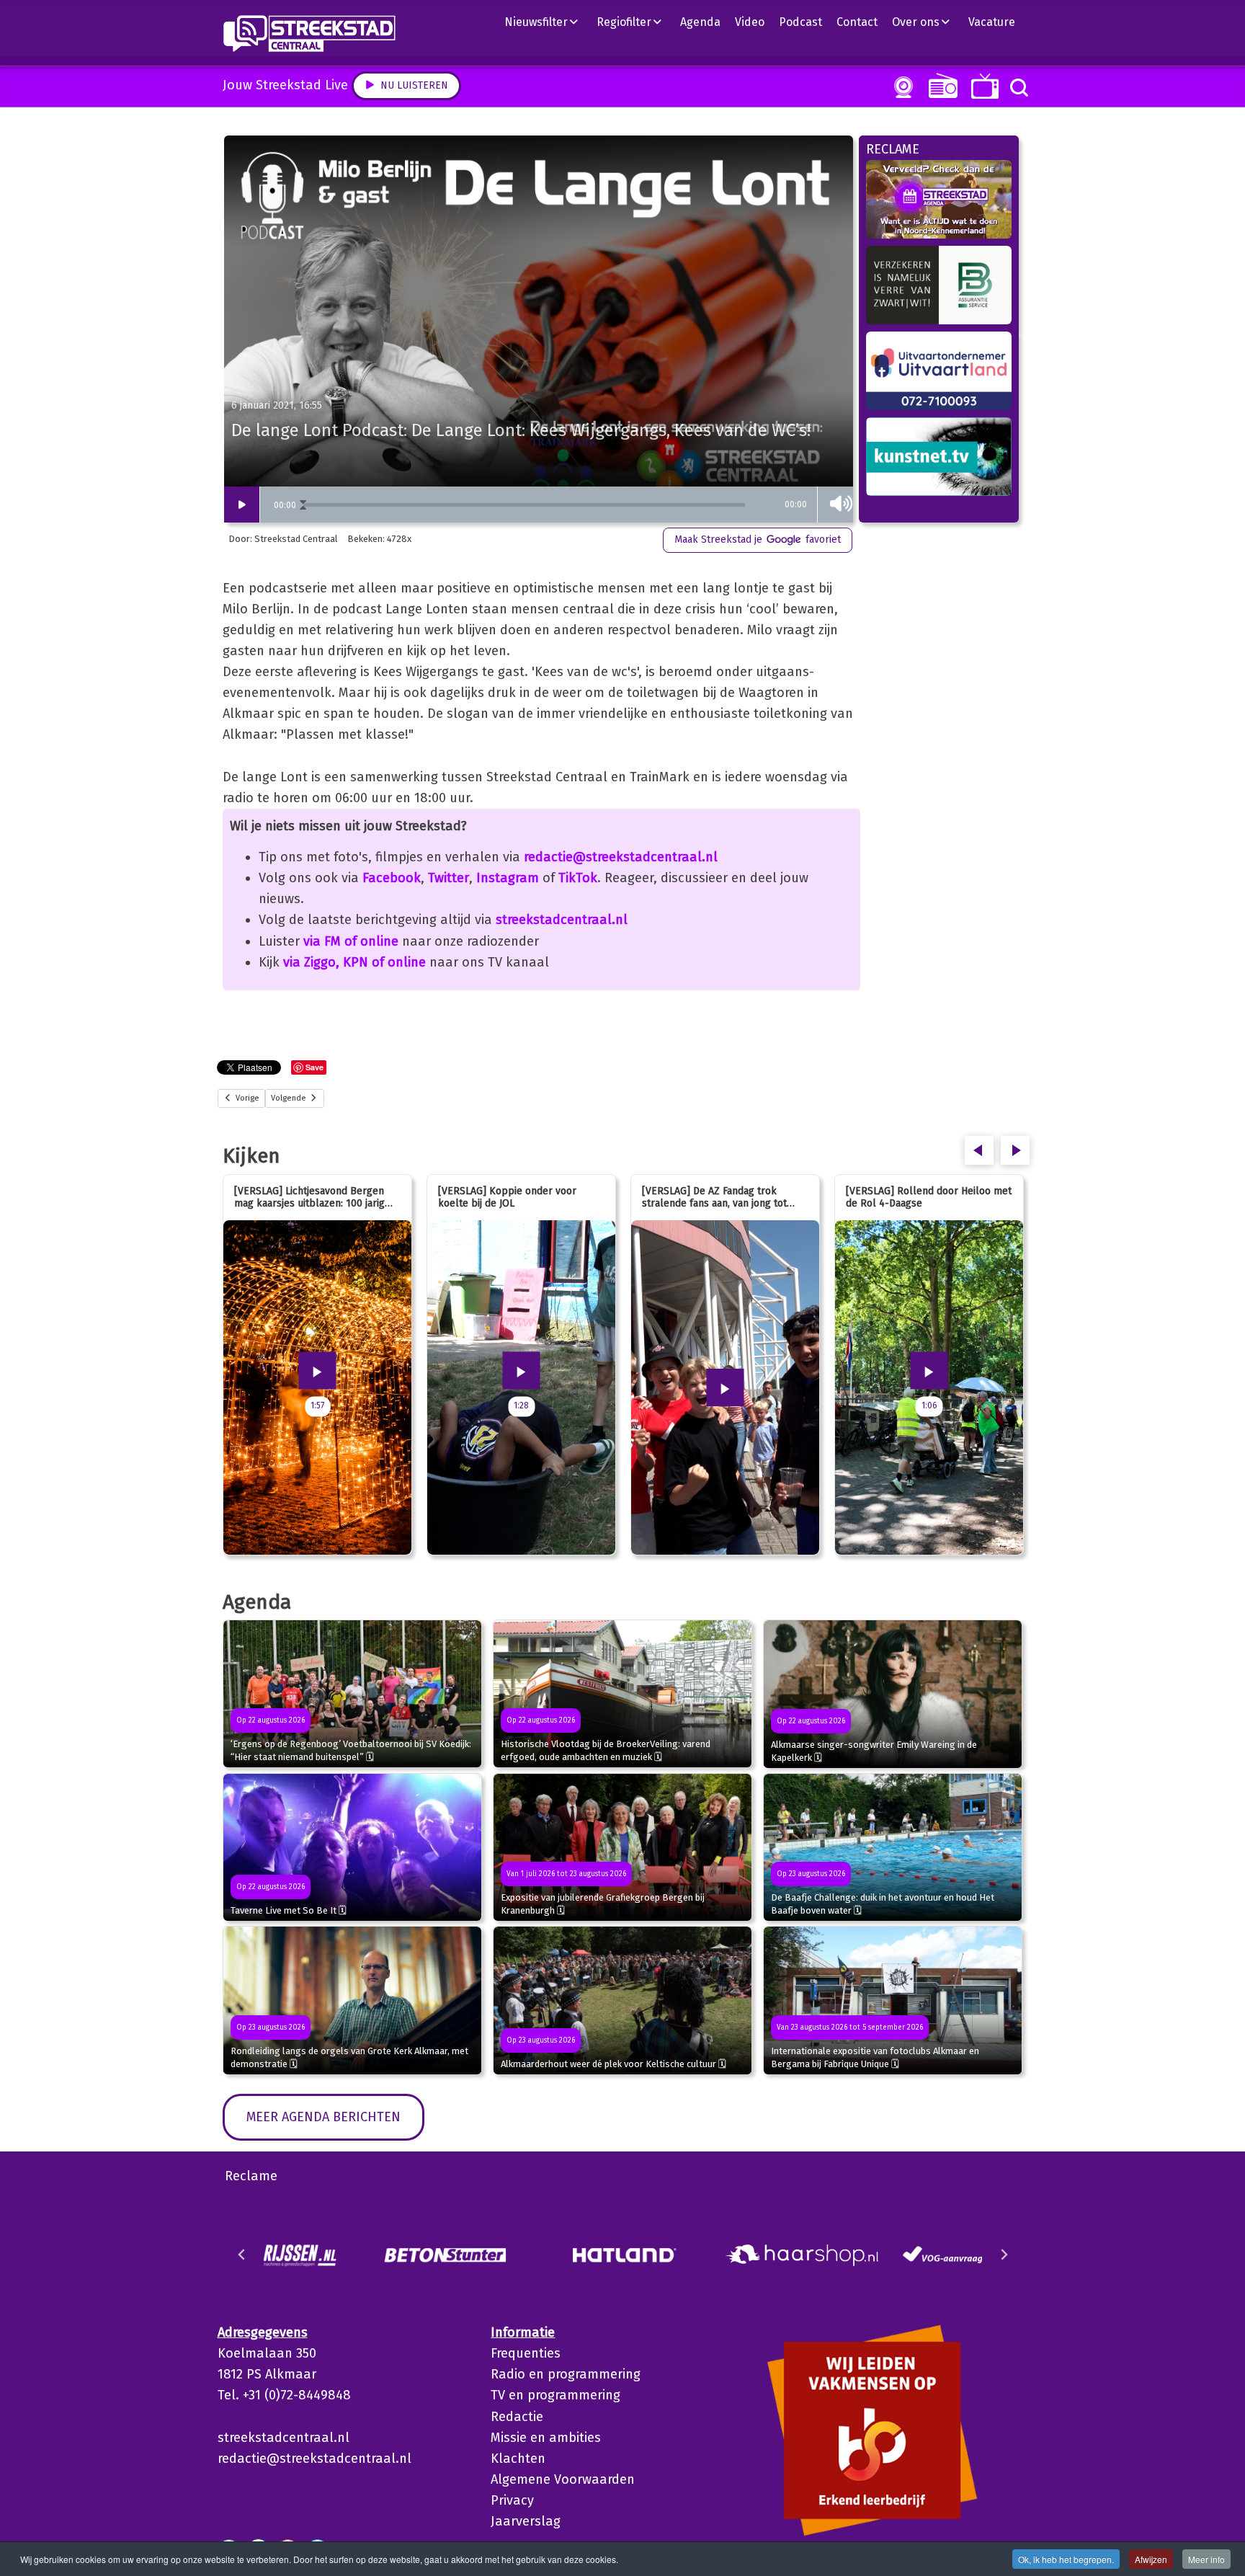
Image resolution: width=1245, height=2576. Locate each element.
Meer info (1206, 2559)
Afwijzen (1151, 2559)
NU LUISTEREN (940, 85)
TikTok (578, 878)
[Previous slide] (242, 2255)
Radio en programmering (566, 2374)
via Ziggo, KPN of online (354, 962)
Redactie (517, 2417)
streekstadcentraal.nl (562, 920)
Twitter (449, 878)
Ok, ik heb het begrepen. (1066, 2559)
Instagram (508, 878)
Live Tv (982, 86)
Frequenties (526, 2353)
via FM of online (351, 941)
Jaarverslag (526, 2521)
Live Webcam (901, 87)
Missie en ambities (546, 2438)
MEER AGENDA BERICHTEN (323, 2117)
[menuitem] (547, 22)
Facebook (392, 878)
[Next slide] (1004, 2255)
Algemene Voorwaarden (563, 2479)
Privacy (512, 2500)
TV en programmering (555, 2395)
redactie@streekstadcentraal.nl (621, 857)
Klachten (518, 2459)
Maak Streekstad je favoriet (758, 539)
